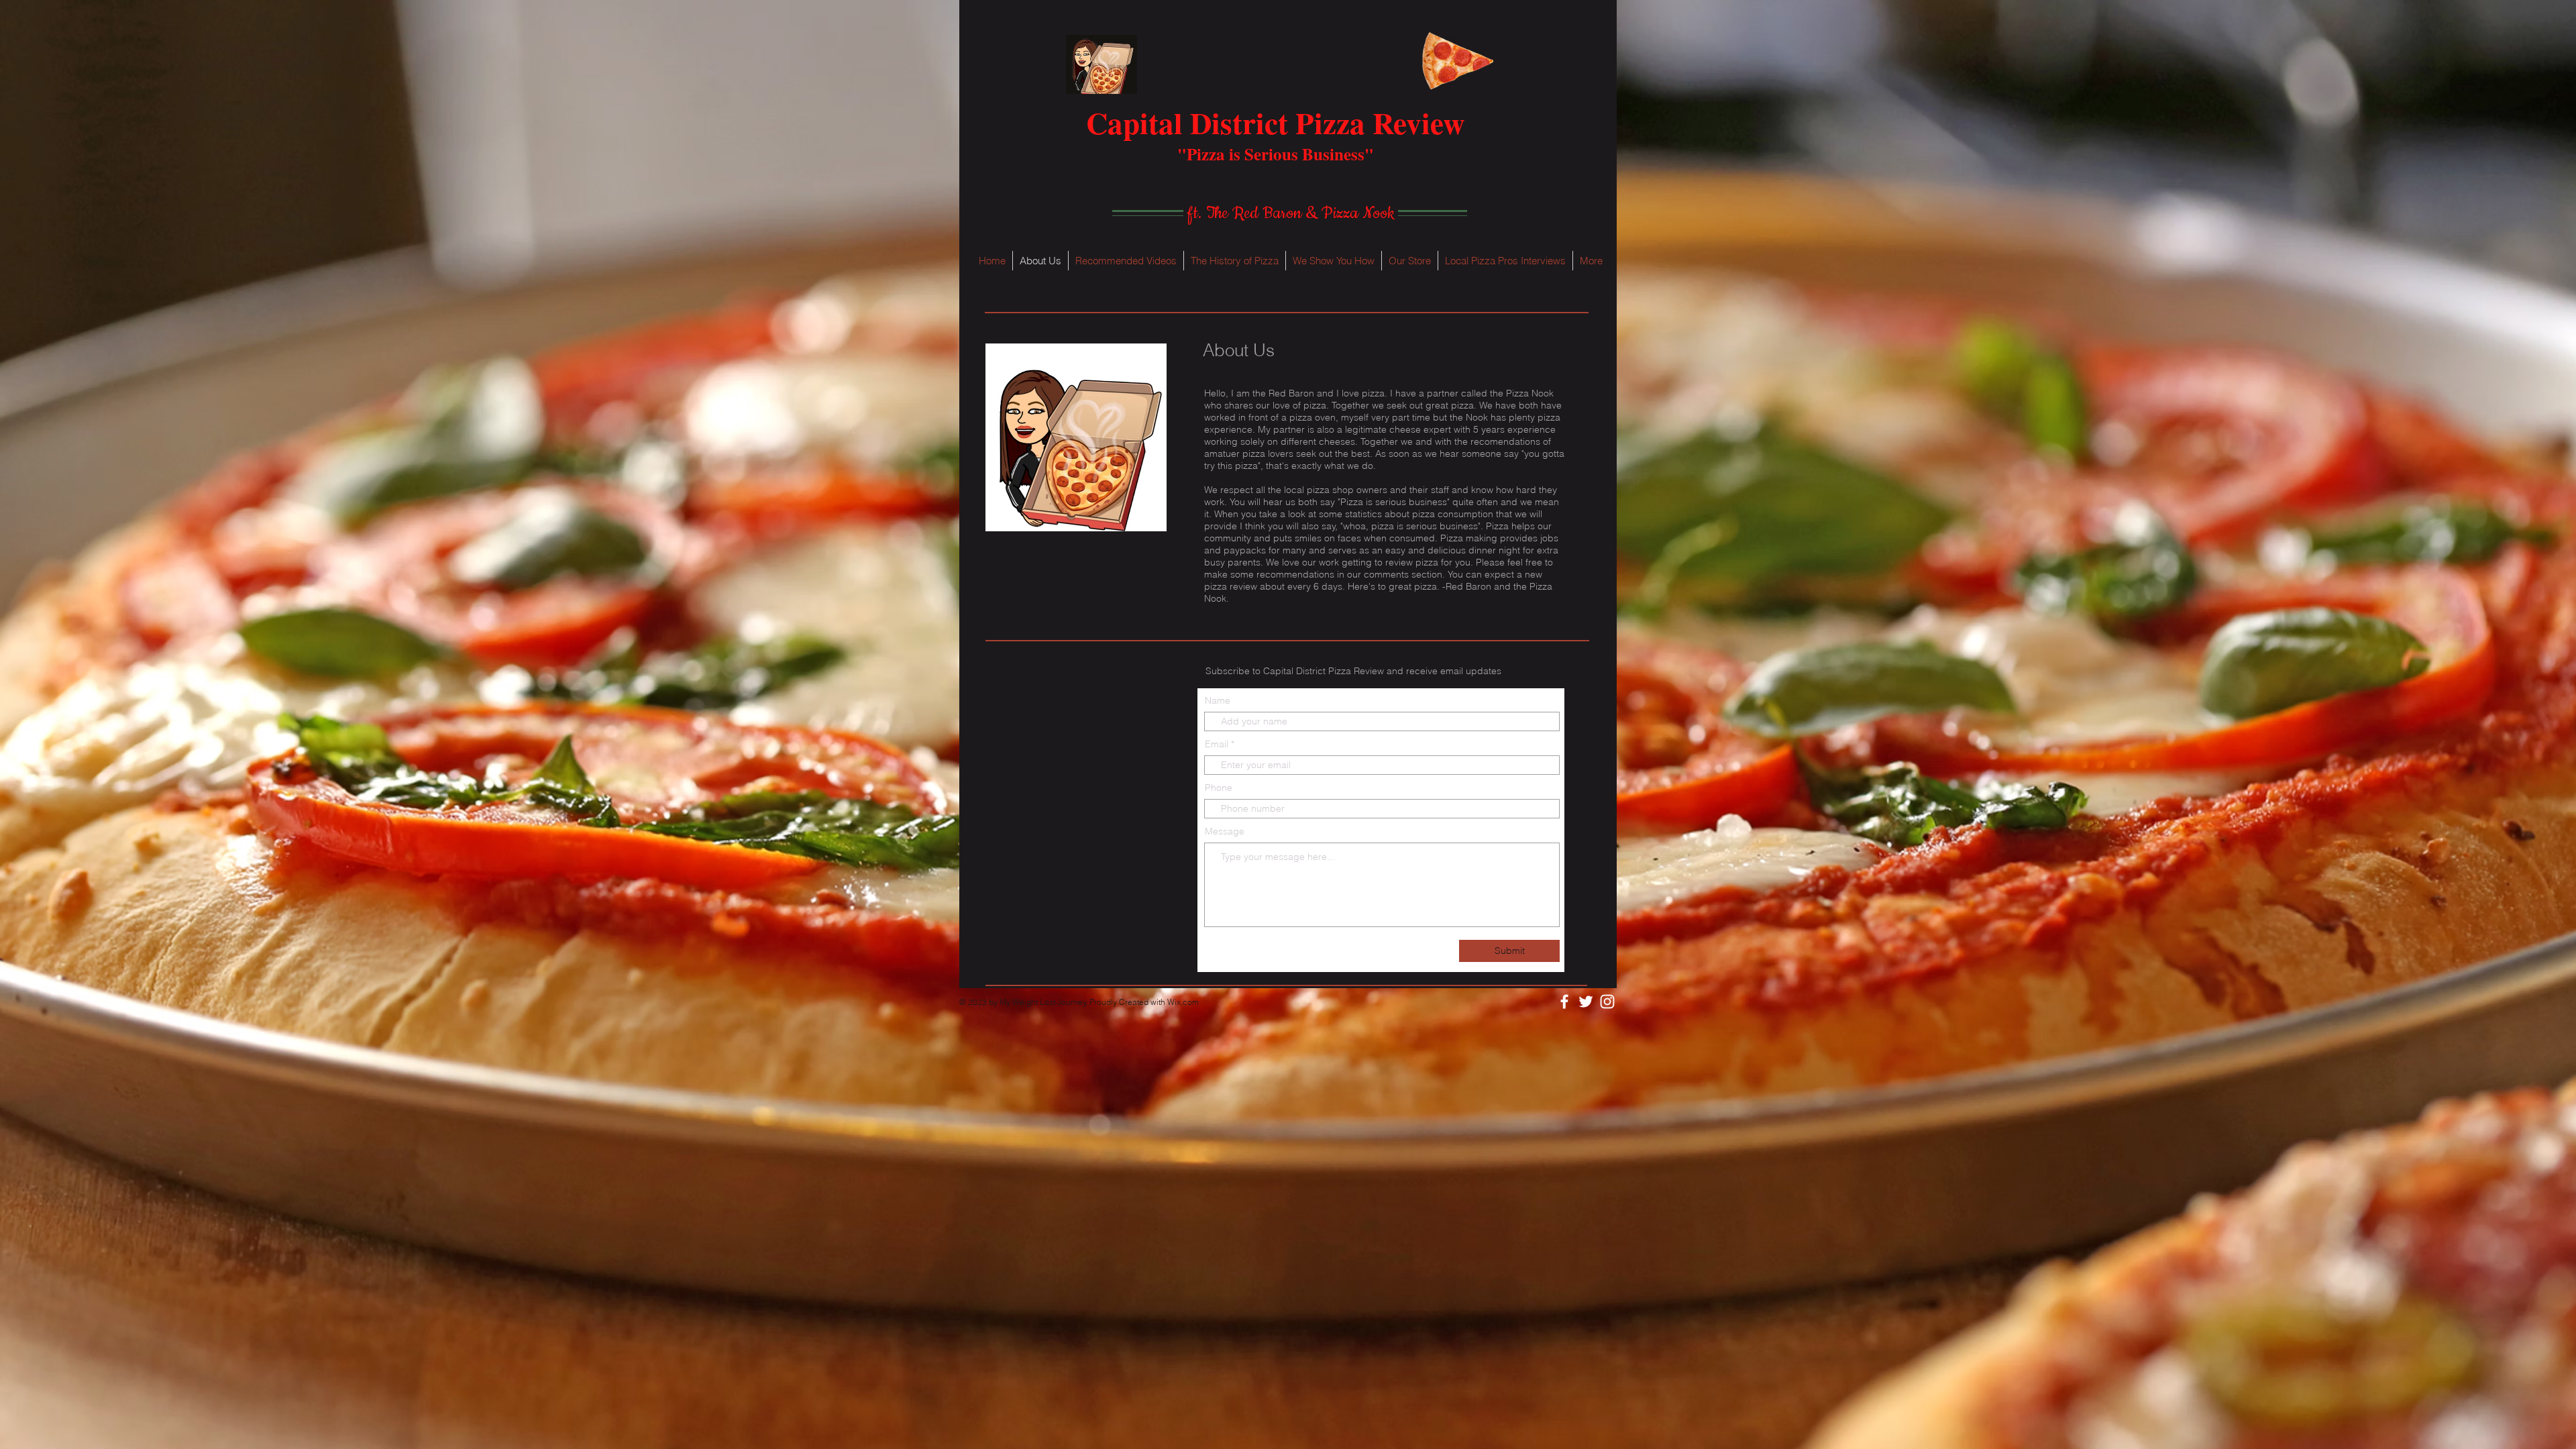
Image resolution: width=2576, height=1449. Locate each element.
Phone (1219, 788)
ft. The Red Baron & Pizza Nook (1291, 213)
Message (1225, 831)
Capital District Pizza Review (1275, 122)
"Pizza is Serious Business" (1276, 154)
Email (1217, 744)
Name (1218, 700)
